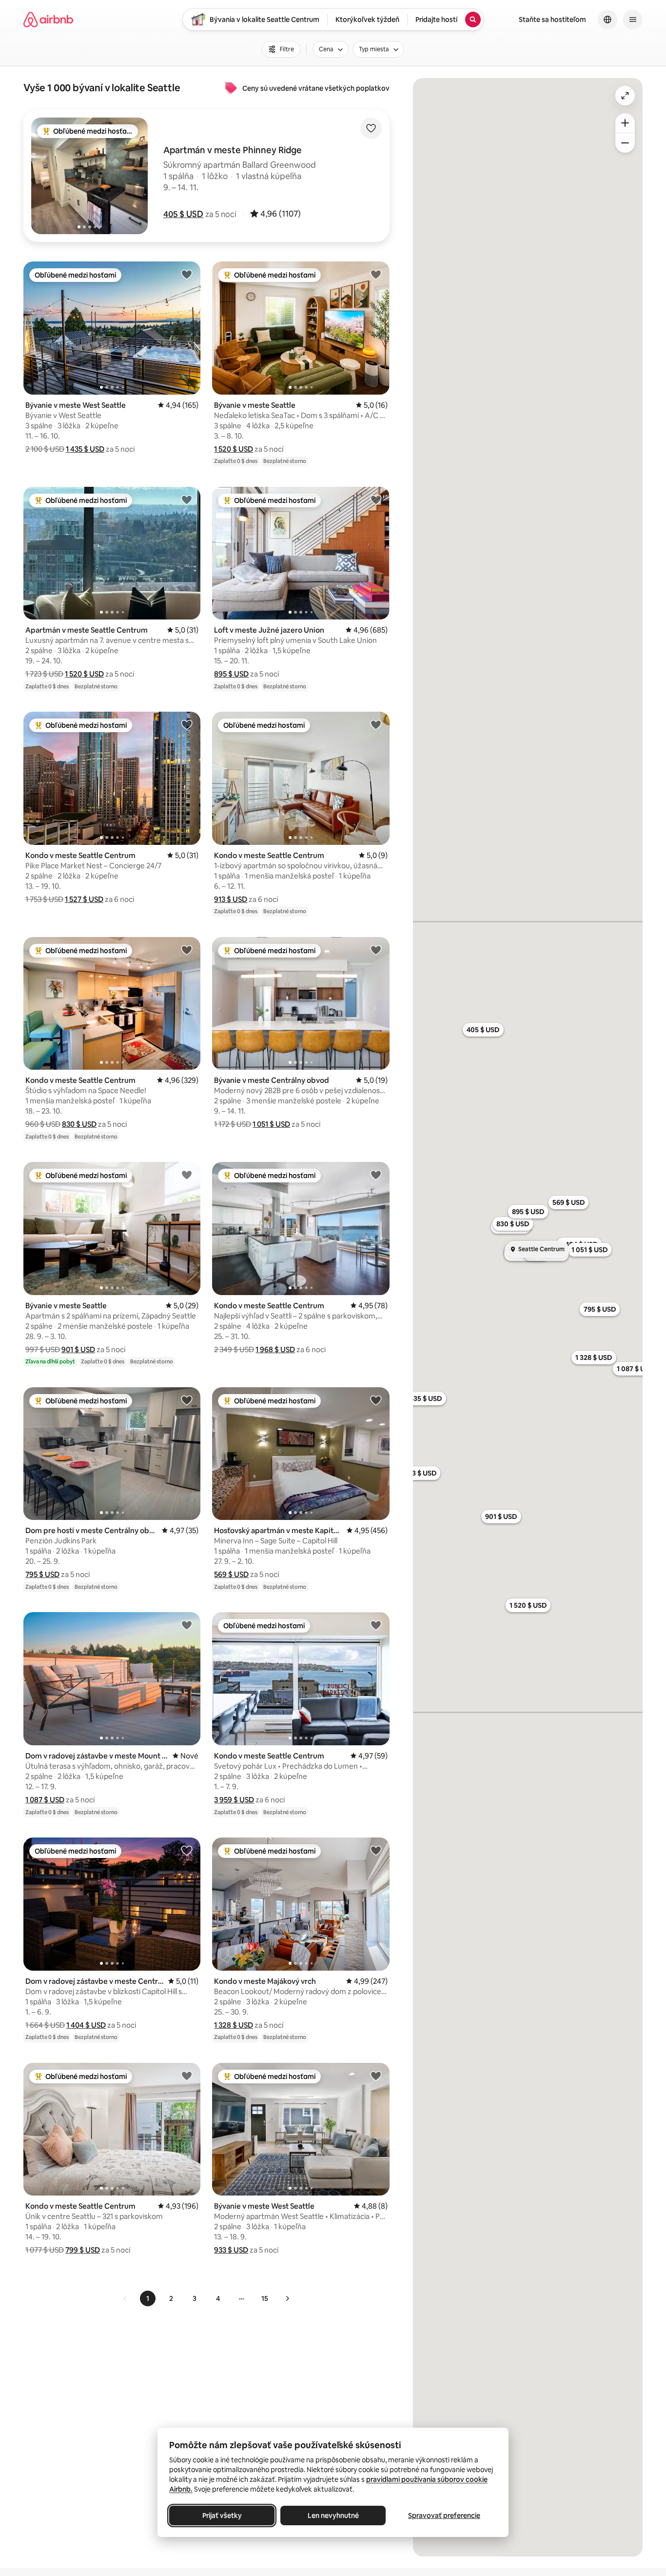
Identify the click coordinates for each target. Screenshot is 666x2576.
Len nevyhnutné (333, 2516)
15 (265, 2298)
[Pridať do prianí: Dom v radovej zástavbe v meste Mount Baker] (187, 1625)
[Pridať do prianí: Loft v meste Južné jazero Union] (376, 499)
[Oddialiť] (625, 143)
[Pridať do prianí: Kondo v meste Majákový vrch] (376, 1850)
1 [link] (148, 2298)
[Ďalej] (287, 2298)
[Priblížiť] (625, 123)
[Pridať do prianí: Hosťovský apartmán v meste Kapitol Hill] (376, 1400)
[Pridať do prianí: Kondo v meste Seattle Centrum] (187, 724)
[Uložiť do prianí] (371, 128)
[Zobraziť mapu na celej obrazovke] (625, 96)
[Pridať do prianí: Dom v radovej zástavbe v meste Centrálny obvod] (187, 1850)
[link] (125, 2298)
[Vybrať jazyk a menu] (607, 20)
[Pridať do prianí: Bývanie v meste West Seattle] (187, 274)
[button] (183, 214)
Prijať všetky (222, 2516)
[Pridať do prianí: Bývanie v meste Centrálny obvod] (376, 950)
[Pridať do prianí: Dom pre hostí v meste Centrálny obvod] (187, 1400)
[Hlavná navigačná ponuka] (633, 20)
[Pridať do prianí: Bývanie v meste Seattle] (376, 274)
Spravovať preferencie (444, 2516)
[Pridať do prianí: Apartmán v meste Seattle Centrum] (187, 499)
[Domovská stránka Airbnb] (48, 20)
